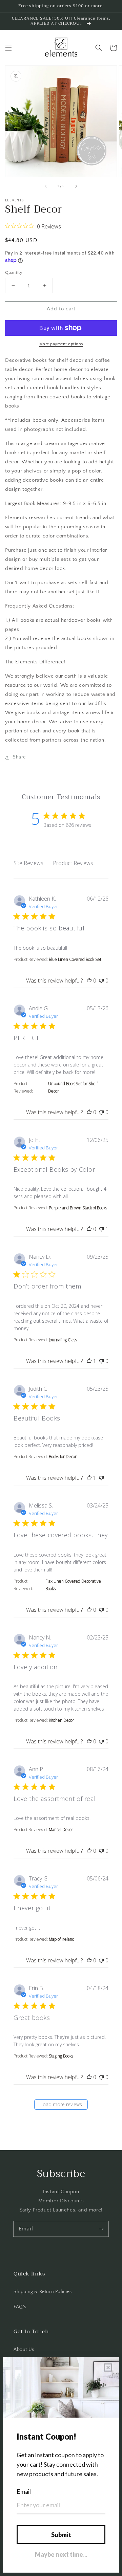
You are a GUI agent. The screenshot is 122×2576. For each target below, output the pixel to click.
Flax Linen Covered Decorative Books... (73, 1585)
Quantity (14, 272)
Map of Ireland (62, 1939)
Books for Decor (63, 1457)
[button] (8, 48)
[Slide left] (46, 186)
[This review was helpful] (89, 981)
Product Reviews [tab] (73, 863)
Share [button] (19, 757)
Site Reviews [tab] (28, 863)
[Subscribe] (101, 2229)
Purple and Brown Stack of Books (78, 1208)
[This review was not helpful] (101, 981)
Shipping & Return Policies (43, 2292)
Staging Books (61, 2056)
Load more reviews (61, 2104)
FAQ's (20, 2307)
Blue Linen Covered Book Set (75, 959)
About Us (24, 2350)
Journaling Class (63, 1340)
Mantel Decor (61, 1830)
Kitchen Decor (62, 1720)
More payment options (61, 344)
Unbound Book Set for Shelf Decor (73, 1087)
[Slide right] (76, 186)
